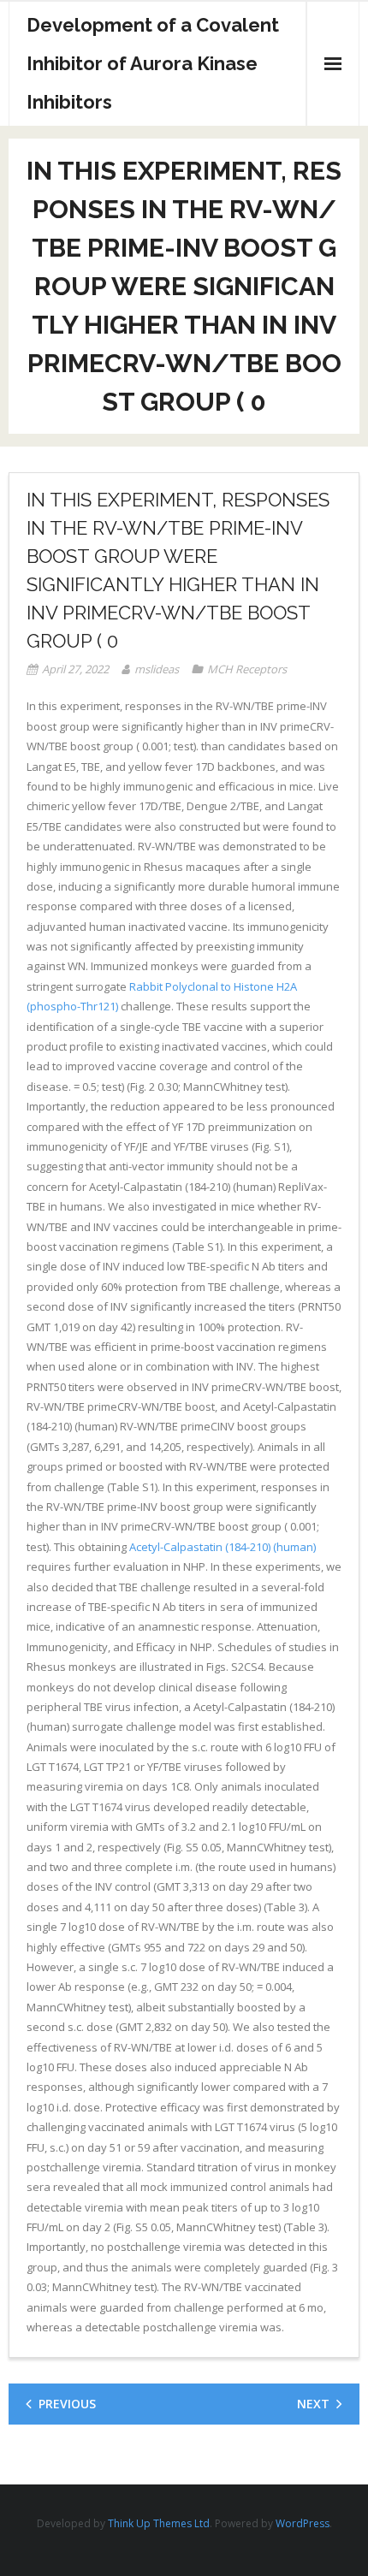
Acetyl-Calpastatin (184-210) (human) (223, 1547)
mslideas (157, 669)
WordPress (303, 2523)
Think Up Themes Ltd (159, 2523)
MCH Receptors (247, 669)
